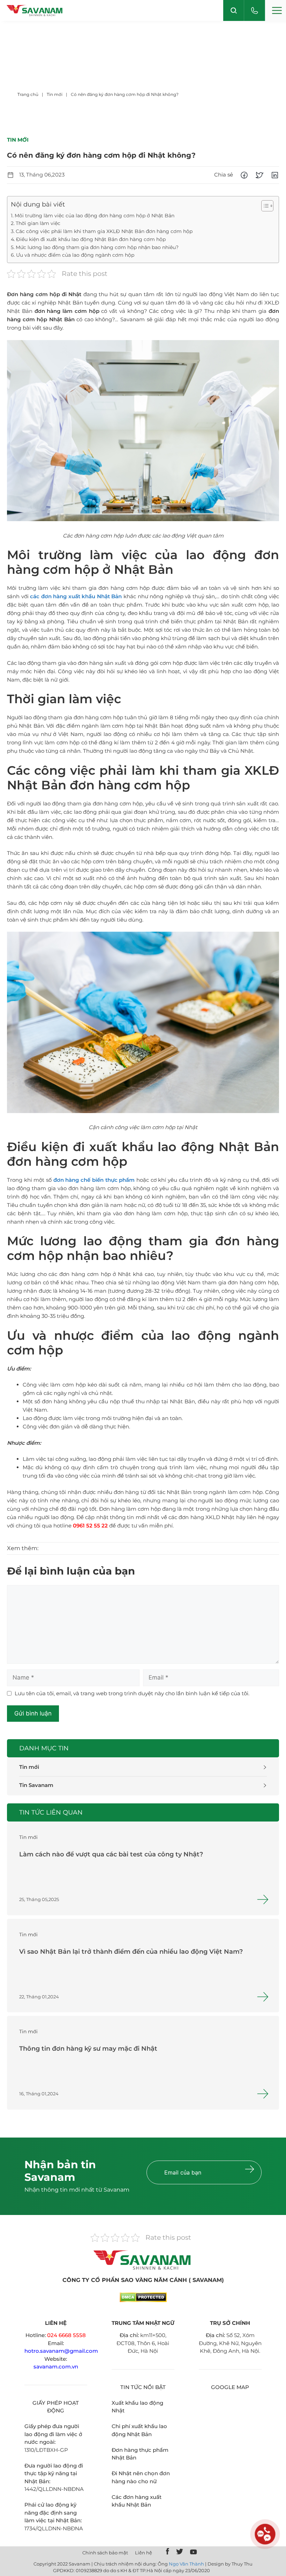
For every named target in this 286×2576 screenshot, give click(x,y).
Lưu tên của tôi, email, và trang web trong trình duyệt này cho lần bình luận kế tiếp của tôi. (132, 1693)
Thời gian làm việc (38, 223)
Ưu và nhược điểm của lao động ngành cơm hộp (75, 255)
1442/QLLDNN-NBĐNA (54, 2489)
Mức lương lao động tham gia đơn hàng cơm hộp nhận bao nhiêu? (98, 247)
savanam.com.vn (56, 2367)
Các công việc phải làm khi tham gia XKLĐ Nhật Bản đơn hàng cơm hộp (104, 231)
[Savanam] (35, 11)
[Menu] (276, 10)
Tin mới (29, 1767)
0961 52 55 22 (90, 1526)
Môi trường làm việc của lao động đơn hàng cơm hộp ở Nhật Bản (95, 216)
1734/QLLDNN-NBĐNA (54, 2528)
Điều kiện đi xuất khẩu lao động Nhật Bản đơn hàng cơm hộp (91, 239)
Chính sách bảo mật (105, 2553)
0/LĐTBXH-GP (49, 2450)
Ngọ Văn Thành (186, 2564)
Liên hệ (144, 2553)
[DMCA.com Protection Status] (143, 2300)
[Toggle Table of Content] (264, 206)
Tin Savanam (36, 1785)
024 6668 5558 (66, 2335)
